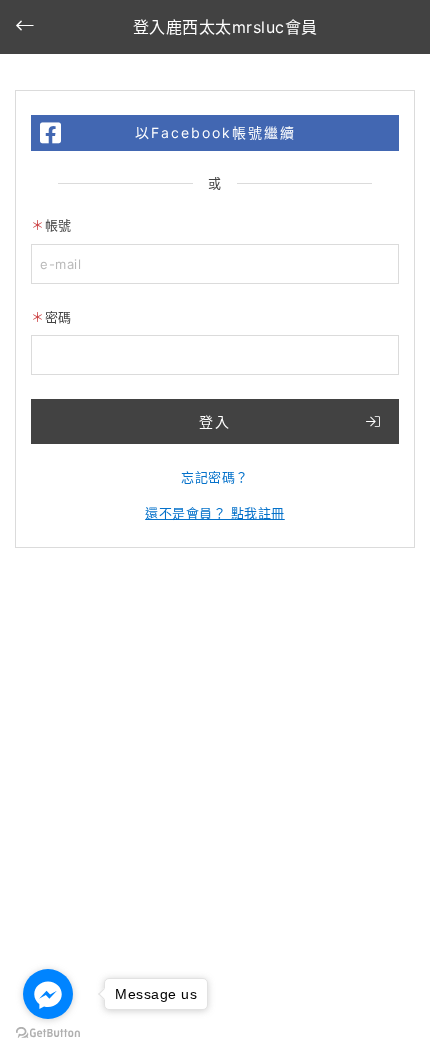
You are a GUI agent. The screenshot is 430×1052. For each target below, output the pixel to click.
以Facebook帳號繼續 (215, 132)
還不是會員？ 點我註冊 (215, 513)
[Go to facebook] (48, 994)
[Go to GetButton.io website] (48, 1032)
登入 (215, 421)
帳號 (58, 225)
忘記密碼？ (215, 477)
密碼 (58, 317)
